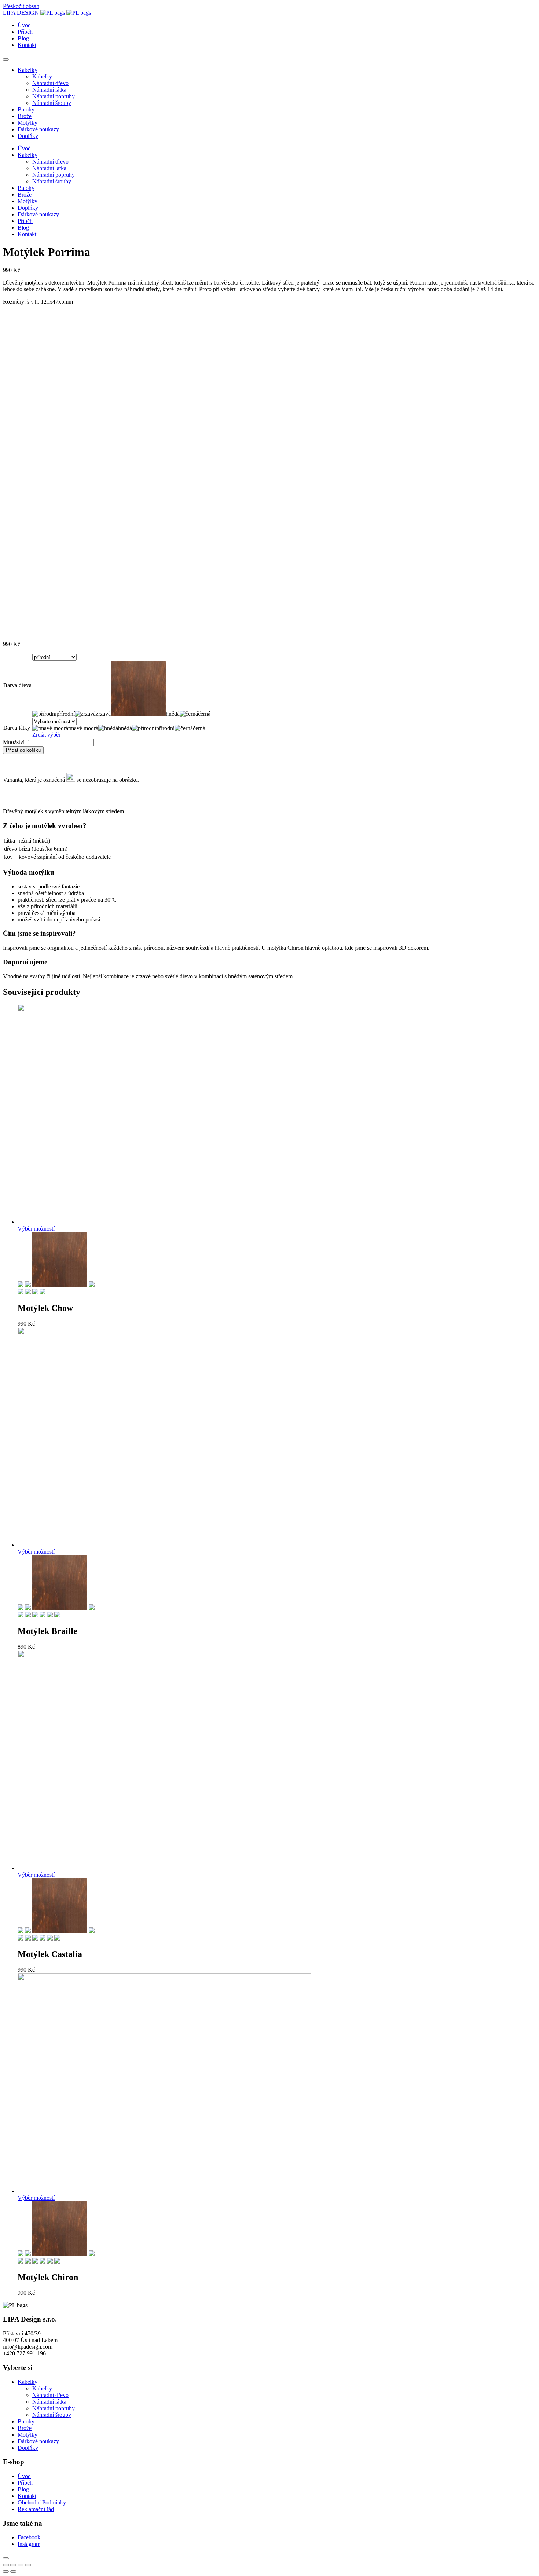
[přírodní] (21, 1285)
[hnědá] (60, 1285)
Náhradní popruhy (54, 96)
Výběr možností (36, 1229)
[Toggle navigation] (6, 59)
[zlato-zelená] (50, 1615)
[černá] (92, 1285)
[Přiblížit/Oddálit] (28, 2565)
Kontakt (27, 45)
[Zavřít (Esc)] (6, 2565)
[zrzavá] (28, 1285)
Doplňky (28, 136)
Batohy (26, 109)
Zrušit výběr (46, 735)
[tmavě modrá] (43, 1292)
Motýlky (27, 123)
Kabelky (27, 70)
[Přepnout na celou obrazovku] (21, 2565)
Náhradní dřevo (50, 83)
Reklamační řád (36, 2509)
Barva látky (17, 728)
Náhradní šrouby (52, 103)
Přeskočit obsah (21, 6)
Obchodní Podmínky (42, 2502)
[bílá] (21, 1615)
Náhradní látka (49, 90)
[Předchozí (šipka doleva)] (6, 2572)
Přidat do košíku (23, 750)
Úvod (24, 25)
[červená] (28, 1615)
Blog (23, 38)
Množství (14, 742)
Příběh (25, 32)
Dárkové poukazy (38, 129)
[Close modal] (6, 2558)
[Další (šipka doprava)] (13, 2572)
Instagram (29, 2544)
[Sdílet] (13, 2565)
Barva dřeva (17, 685)
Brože (25, 116)
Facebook (29, 2537)
